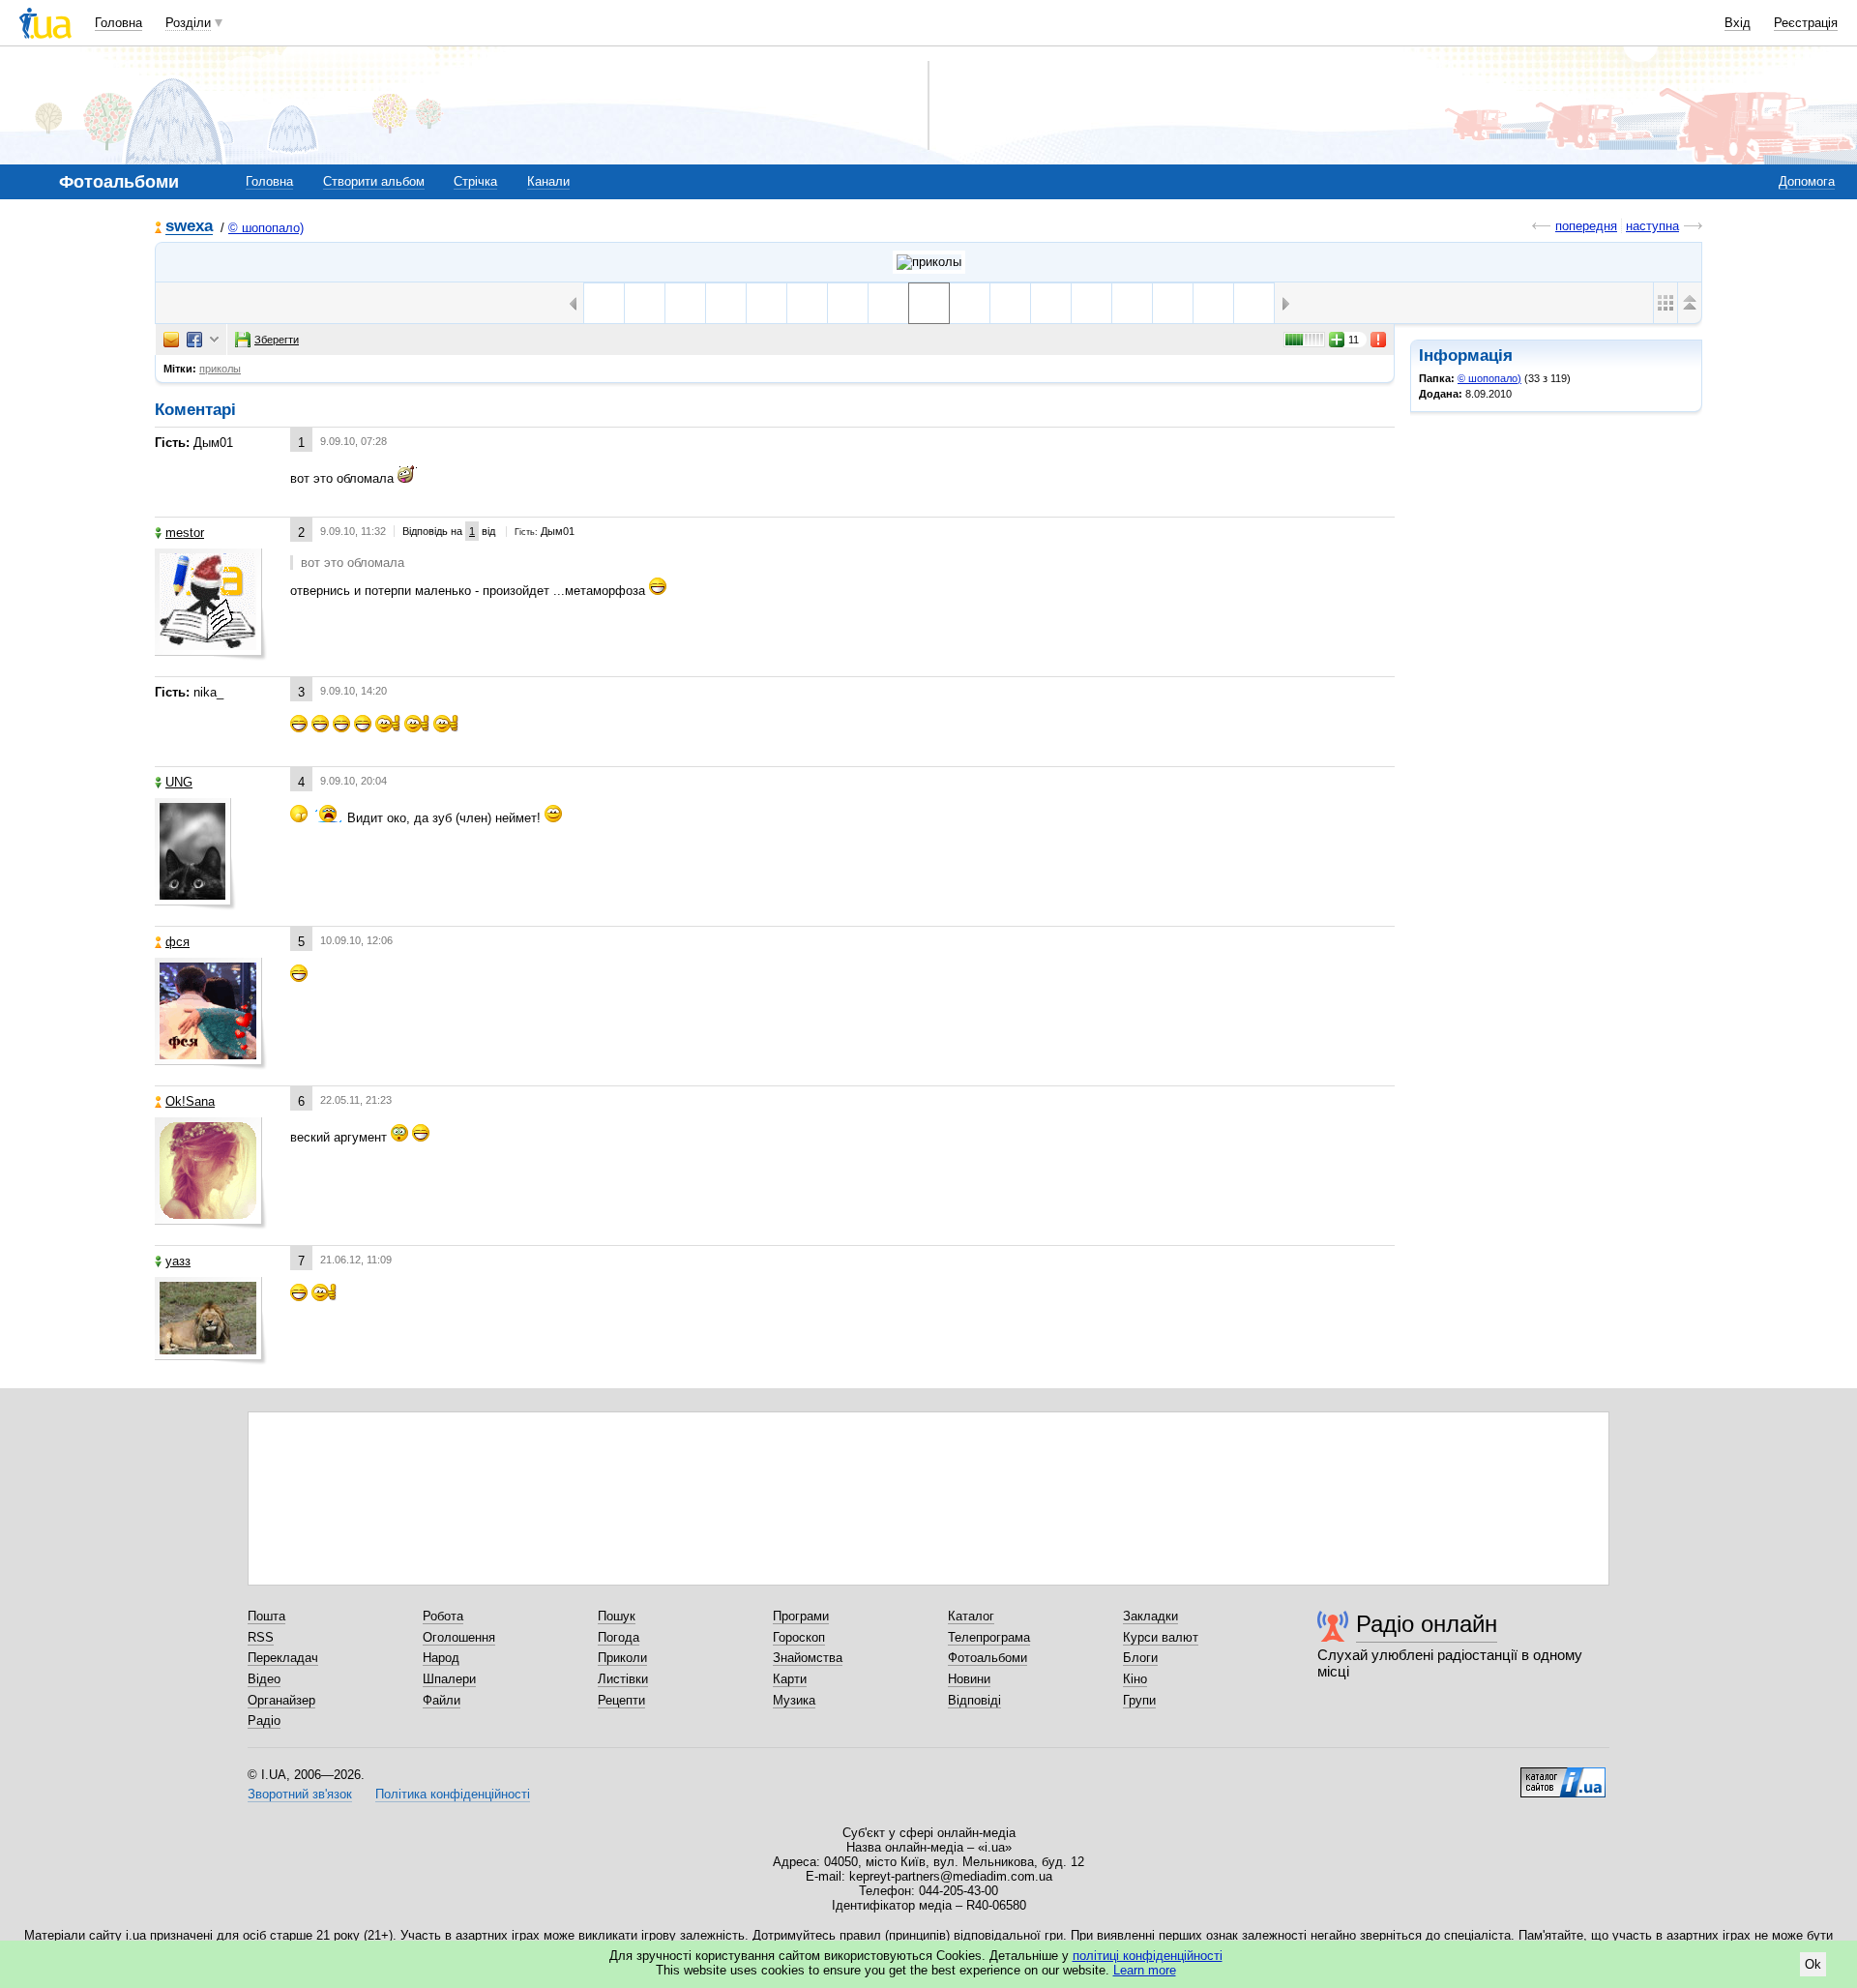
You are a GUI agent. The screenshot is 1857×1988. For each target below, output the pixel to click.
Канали (548, 181)
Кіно (1135, 1679)
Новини (969, 1679)
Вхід (1738, 23)
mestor (185, 533)
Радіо (264, 1721)
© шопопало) (266, 228)
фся (177, 942)
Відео (264, 1679)
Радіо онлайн (1427, 1624)
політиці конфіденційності (1148, 1956)
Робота (443, 1616)
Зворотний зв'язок (300, 1794)
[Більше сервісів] (214, 340)
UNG (179, 782)
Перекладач (283, 1658)
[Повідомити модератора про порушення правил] (1379, 340)
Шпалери (449, 1679)
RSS (261, 1637)
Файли (442, 1700)
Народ (441, 1658)
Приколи (622, 1658)
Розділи (188, 23)
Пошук (617, 1616)
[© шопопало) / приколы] (929, 262)
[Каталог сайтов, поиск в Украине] (1563, 1775)
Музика (794, 1700)
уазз (178, 1261)
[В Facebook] (194, 340)
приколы (220, 369)
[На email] (171, 340)
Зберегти (277, 340)
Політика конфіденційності (453, 1794)
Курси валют (1161, 1637)
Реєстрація (1806, 23)
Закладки (1150, 1616)
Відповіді (974, 1700)
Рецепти (621, 1700)
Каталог (971, 1616)
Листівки (623, 1679)
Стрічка (475, 181)
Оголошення (459, 1637)
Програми (801, 1616)
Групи (1139, 1700)
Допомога (1807, 181)
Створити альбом (374, 181)
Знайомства (808, 1658)
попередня (1586, 226)
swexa (189, 227)
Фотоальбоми (987, 1658)
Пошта (266, 1616)
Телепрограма (989, 1637)
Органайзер (281, 1700)
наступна (1652, 226)
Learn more (1145, 1970)
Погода (619, 1637)
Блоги (1140, 1658)
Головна (118, 23)
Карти (790, 1679)
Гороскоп (799, 1637)
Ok (1813, 1964)
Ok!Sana (190, 1101)
